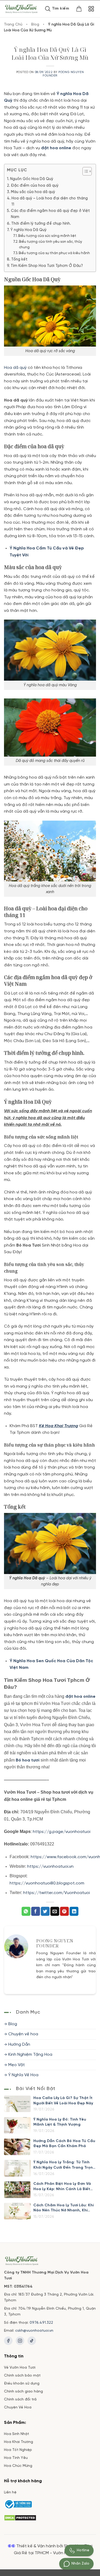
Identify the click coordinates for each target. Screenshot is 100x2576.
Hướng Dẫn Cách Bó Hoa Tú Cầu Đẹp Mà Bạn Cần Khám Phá (64, 2144)
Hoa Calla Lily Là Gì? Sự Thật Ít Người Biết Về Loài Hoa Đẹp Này (63, 2101)
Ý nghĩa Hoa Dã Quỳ (28, 230)
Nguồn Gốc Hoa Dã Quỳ (32, 179)
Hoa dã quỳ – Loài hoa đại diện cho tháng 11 (50, 201)
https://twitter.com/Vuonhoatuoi (57, 1893)
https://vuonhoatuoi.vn (50, 1867)
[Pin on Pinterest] (64, 1911)
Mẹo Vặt (17, 2065)
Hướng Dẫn (19, 2044)
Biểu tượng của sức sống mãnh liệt (47, 236)
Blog (35, 25)
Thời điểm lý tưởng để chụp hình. (41, 224)
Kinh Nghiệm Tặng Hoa (30, 2055)
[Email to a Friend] (55, 1911)
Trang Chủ (13, 25)
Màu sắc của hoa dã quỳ (33, 192)
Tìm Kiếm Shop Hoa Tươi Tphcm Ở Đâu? (47, 266)
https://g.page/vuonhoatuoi (62, 1832)
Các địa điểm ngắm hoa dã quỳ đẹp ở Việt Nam (50, 214)
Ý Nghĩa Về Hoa (23, 2075)
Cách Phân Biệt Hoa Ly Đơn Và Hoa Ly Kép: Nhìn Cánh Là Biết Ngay (62, 2187)
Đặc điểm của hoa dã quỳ (35, 186)
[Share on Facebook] (36, 1911)
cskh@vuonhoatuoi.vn (34, 2331)
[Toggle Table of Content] (84, 171)
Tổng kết (19, 259)
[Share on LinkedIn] (74, 1911)
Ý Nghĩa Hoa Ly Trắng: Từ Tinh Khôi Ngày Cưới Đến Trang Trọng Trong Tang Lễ (64, 2165)
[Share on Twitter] (45, 1911)
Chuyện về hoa (23, 2034)
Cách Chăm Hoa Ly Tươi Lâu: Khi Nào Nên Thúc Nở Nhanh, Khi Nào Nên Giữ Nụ (63, 2208)
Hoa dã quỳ (15, 368)
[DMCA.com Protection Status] (20, 2517)
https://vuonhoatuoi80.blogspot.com (47, 1883)
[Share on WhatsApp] (26, 1911)
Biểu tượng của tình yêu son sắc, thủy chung (51, 245)
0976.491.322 (41, 2323)
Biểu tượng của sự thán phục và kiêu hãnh (54, 253)
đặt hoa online (56, 148)
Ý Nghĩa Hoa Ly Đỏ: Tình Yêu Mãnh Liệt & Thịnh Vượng (60, 2122)
